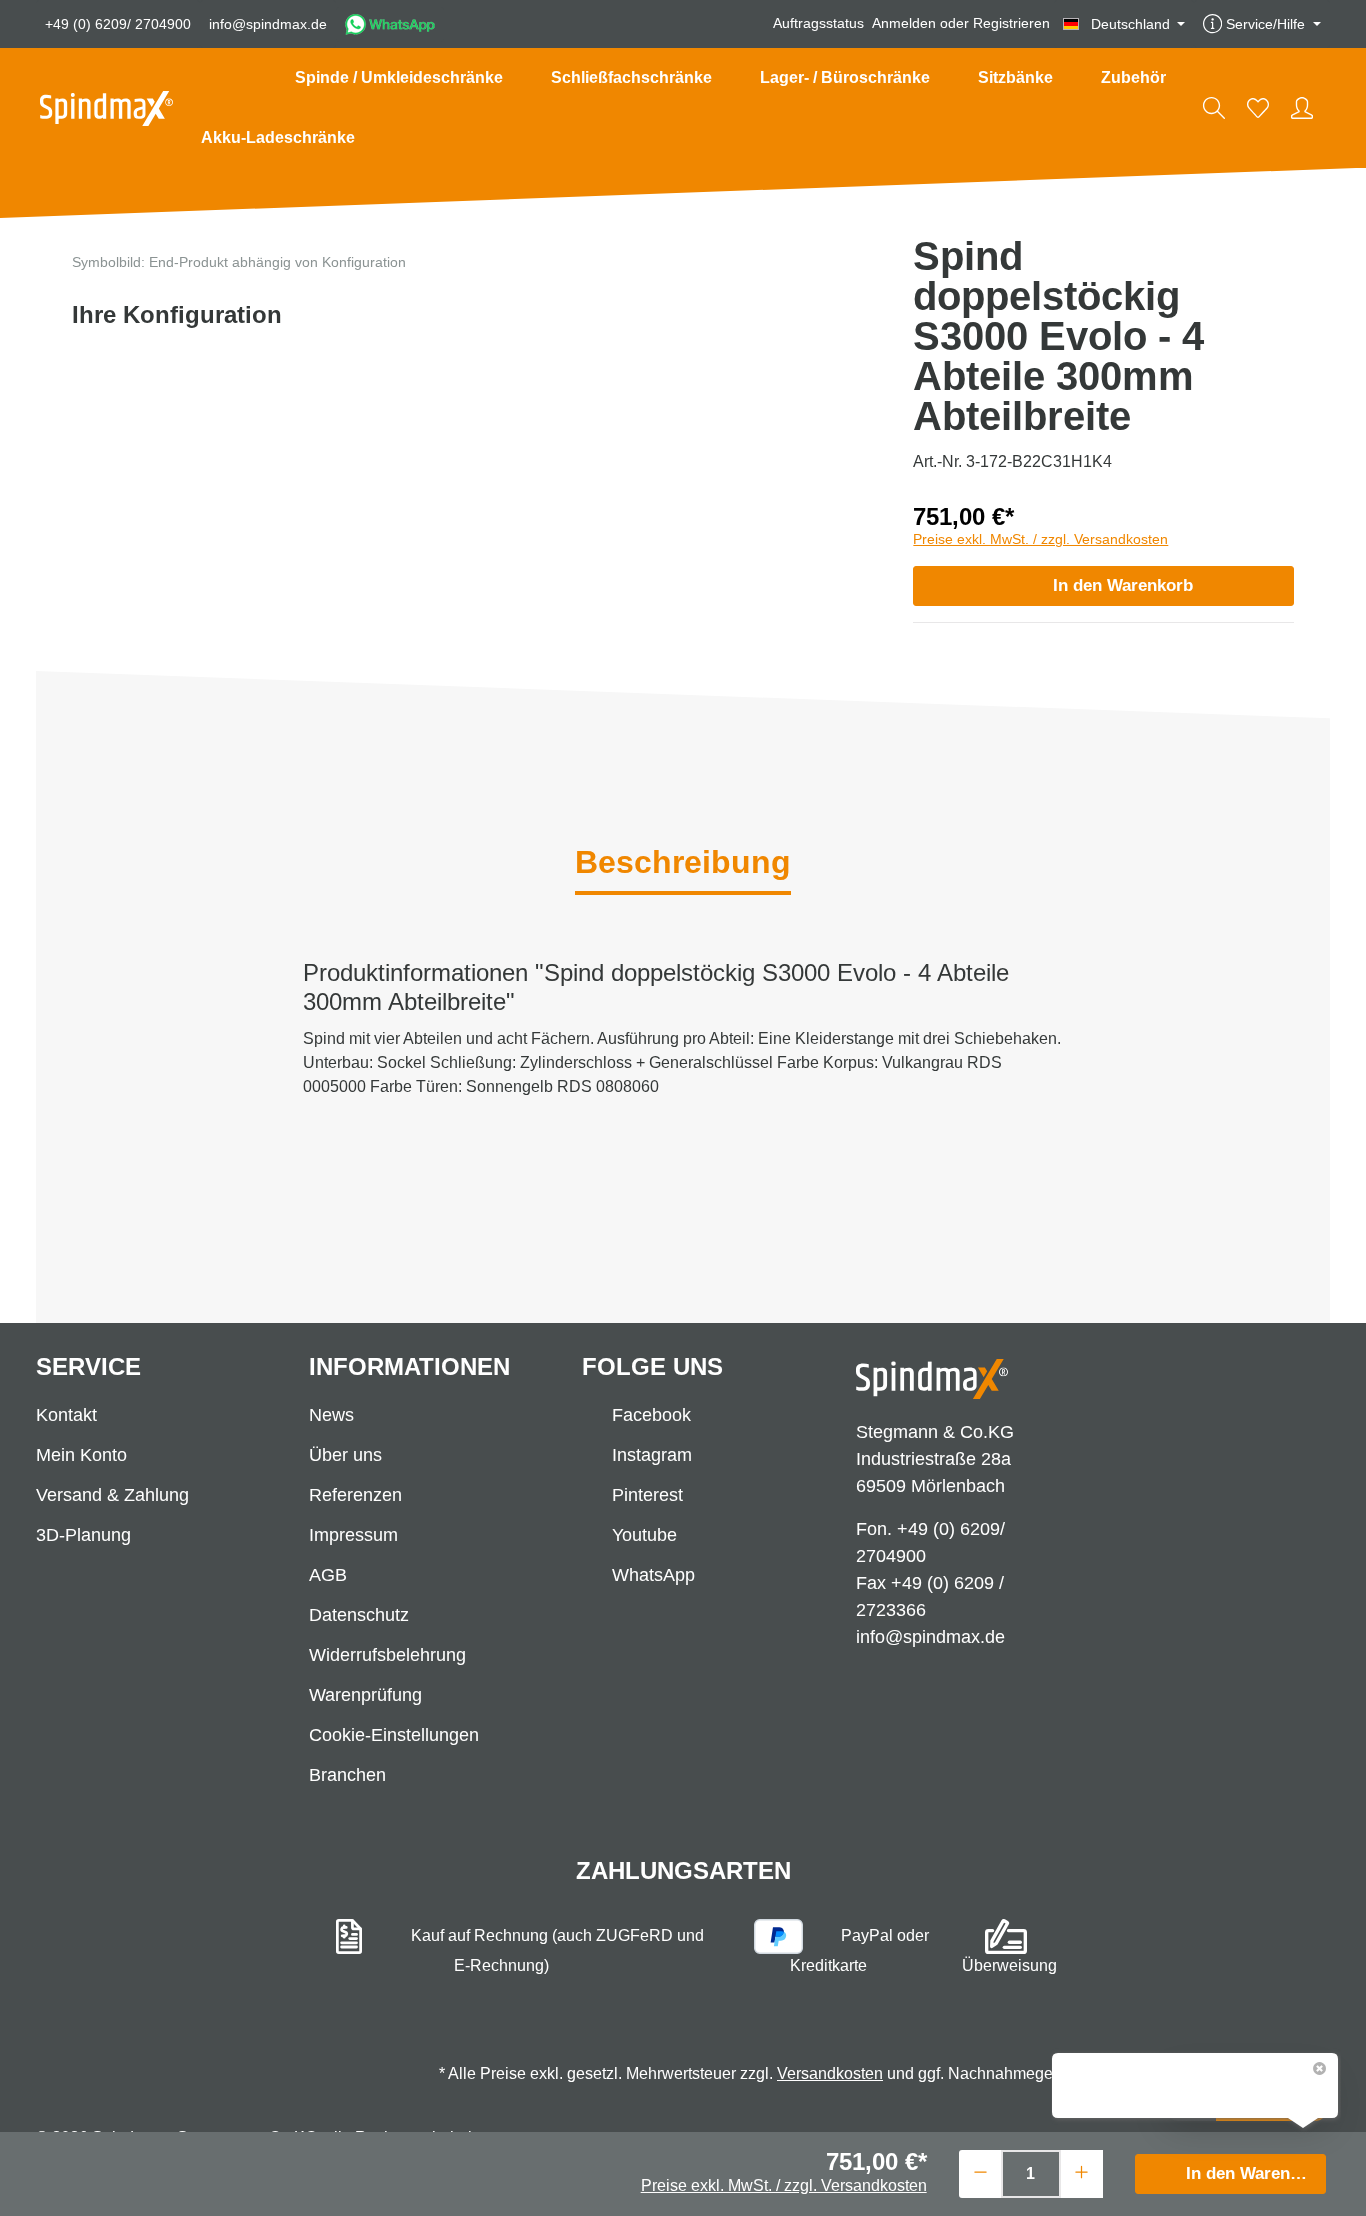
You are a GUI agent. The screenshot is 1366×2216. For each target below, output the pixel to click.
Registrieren (1011, 24)
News (331, 1415)
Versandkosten (830, 2073)
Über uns (345, 1455)
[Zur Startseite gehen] (106, 108)
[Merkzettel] (1258, 108)
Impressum (353, 1535)
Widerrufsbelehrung (387, 1655)
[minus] (980, 2171)
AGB (328, 1575)
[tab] (683, 864)
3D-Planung (83, 1535)
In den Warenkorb (1123, 585)
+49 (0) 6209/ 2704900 (118, 24)
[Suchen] (1214, 108)
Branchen (347, 1775)
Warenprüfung (365, 1695)
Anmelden (904, 24)
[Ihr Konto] (1302, 108)
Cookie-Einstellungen (394, 1735)
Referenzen (355, 1495)
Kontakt (66, 1415)
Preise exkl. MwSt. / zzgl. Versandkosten (1040, 539)
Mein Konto (81, 1455)
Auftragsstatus (818, 24)
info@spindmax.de (268, 24)
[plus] (1081, 2171)
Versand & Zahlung (112, 1495)
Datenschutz (359, 1615)
